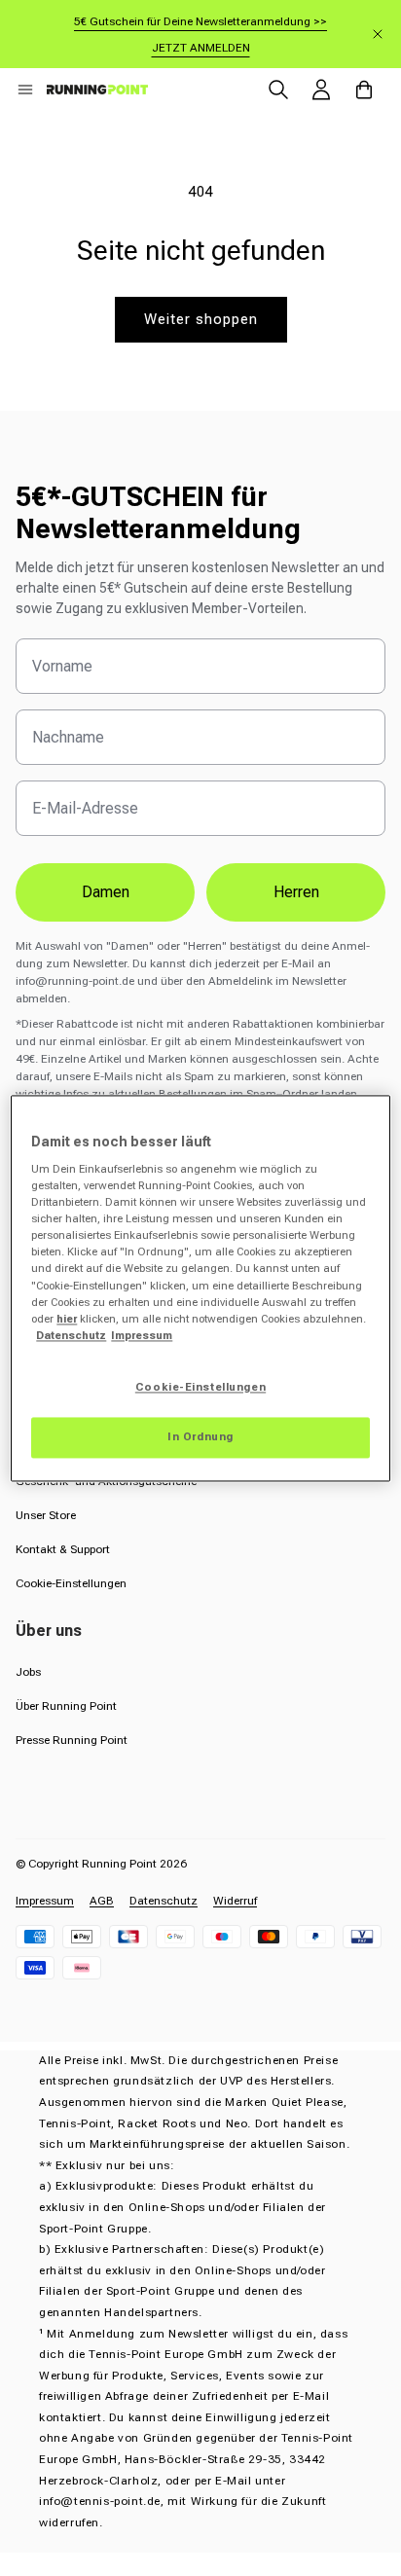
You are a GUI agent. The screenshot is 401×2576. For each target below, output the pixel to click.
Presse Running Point (72, 1740)
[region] (200, 1288)
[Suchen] (278, 90)
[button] (25, 90)
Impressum (45, 1901)
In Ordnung (200, 1436)
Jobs (28, 1672)
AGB (102, 1901)
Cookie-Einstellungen (71, 1583)
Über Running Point (66, 1706)
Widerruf (235, 1901)
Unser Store (46, 1515)
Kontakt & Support (63, 1549)
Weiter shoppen (201, 319)
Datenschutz (164, 1901)
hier (67, 1319)
